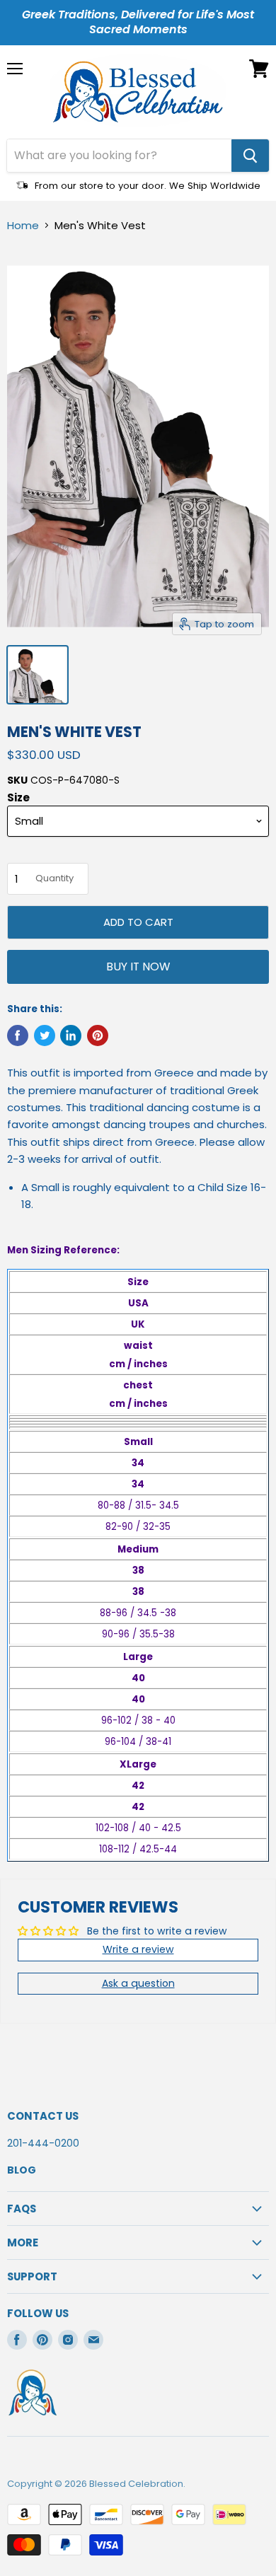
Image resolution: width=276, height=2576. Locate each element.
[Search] (250, 156)
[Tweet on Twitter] (45, 1035)
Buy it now (138, 967)
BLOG (22, 2170)
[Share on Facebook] (18, 1035)
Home (23, 225)
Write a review (138, 1949)
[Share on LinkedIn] (71, 1035)
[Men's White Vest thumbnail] (38, 675)
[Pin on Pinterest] (98, 1035)
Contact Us (43, 2116)
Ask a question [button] (138, 1983)
